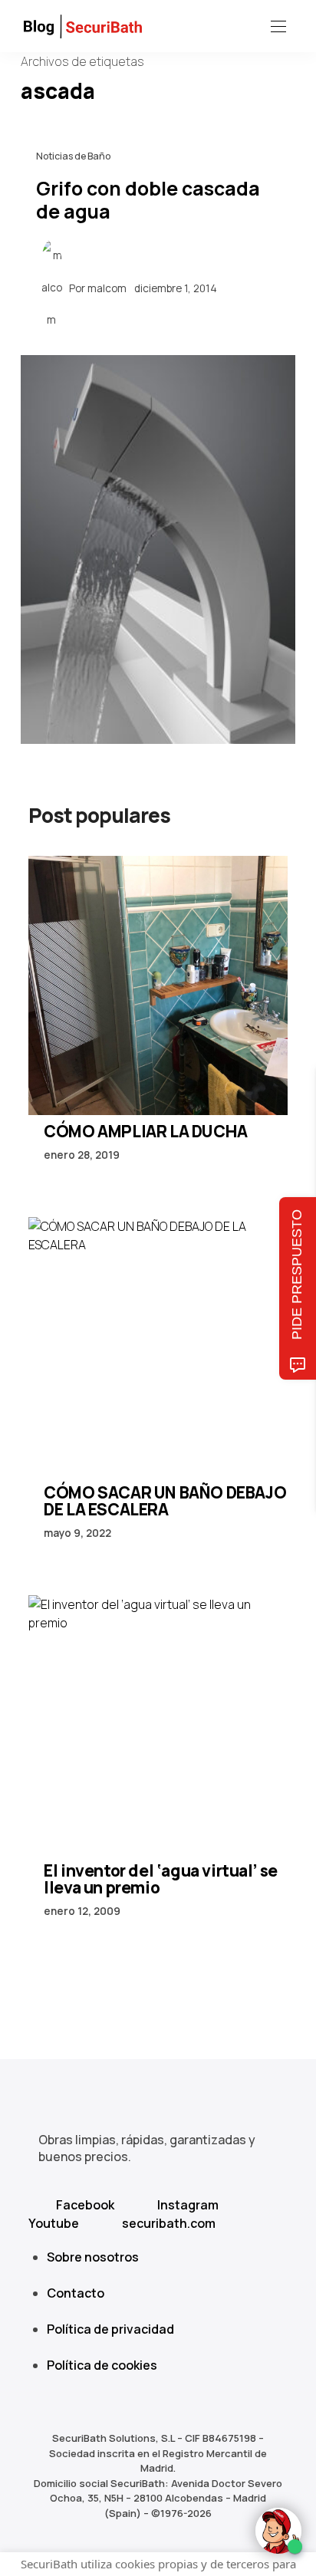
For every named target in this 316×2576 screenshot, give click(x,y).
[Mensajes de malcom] (51, 288)
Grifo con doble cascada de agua (148, 199)
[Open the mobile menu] (278, 27)
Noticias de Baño (73, 156)
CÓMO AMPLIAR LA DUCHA (146, 1131)
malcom (107, 288)
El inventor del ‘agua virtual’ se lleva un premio (161, 1879)
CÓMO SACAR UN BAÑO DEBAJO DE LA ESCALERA (165, 1501)
